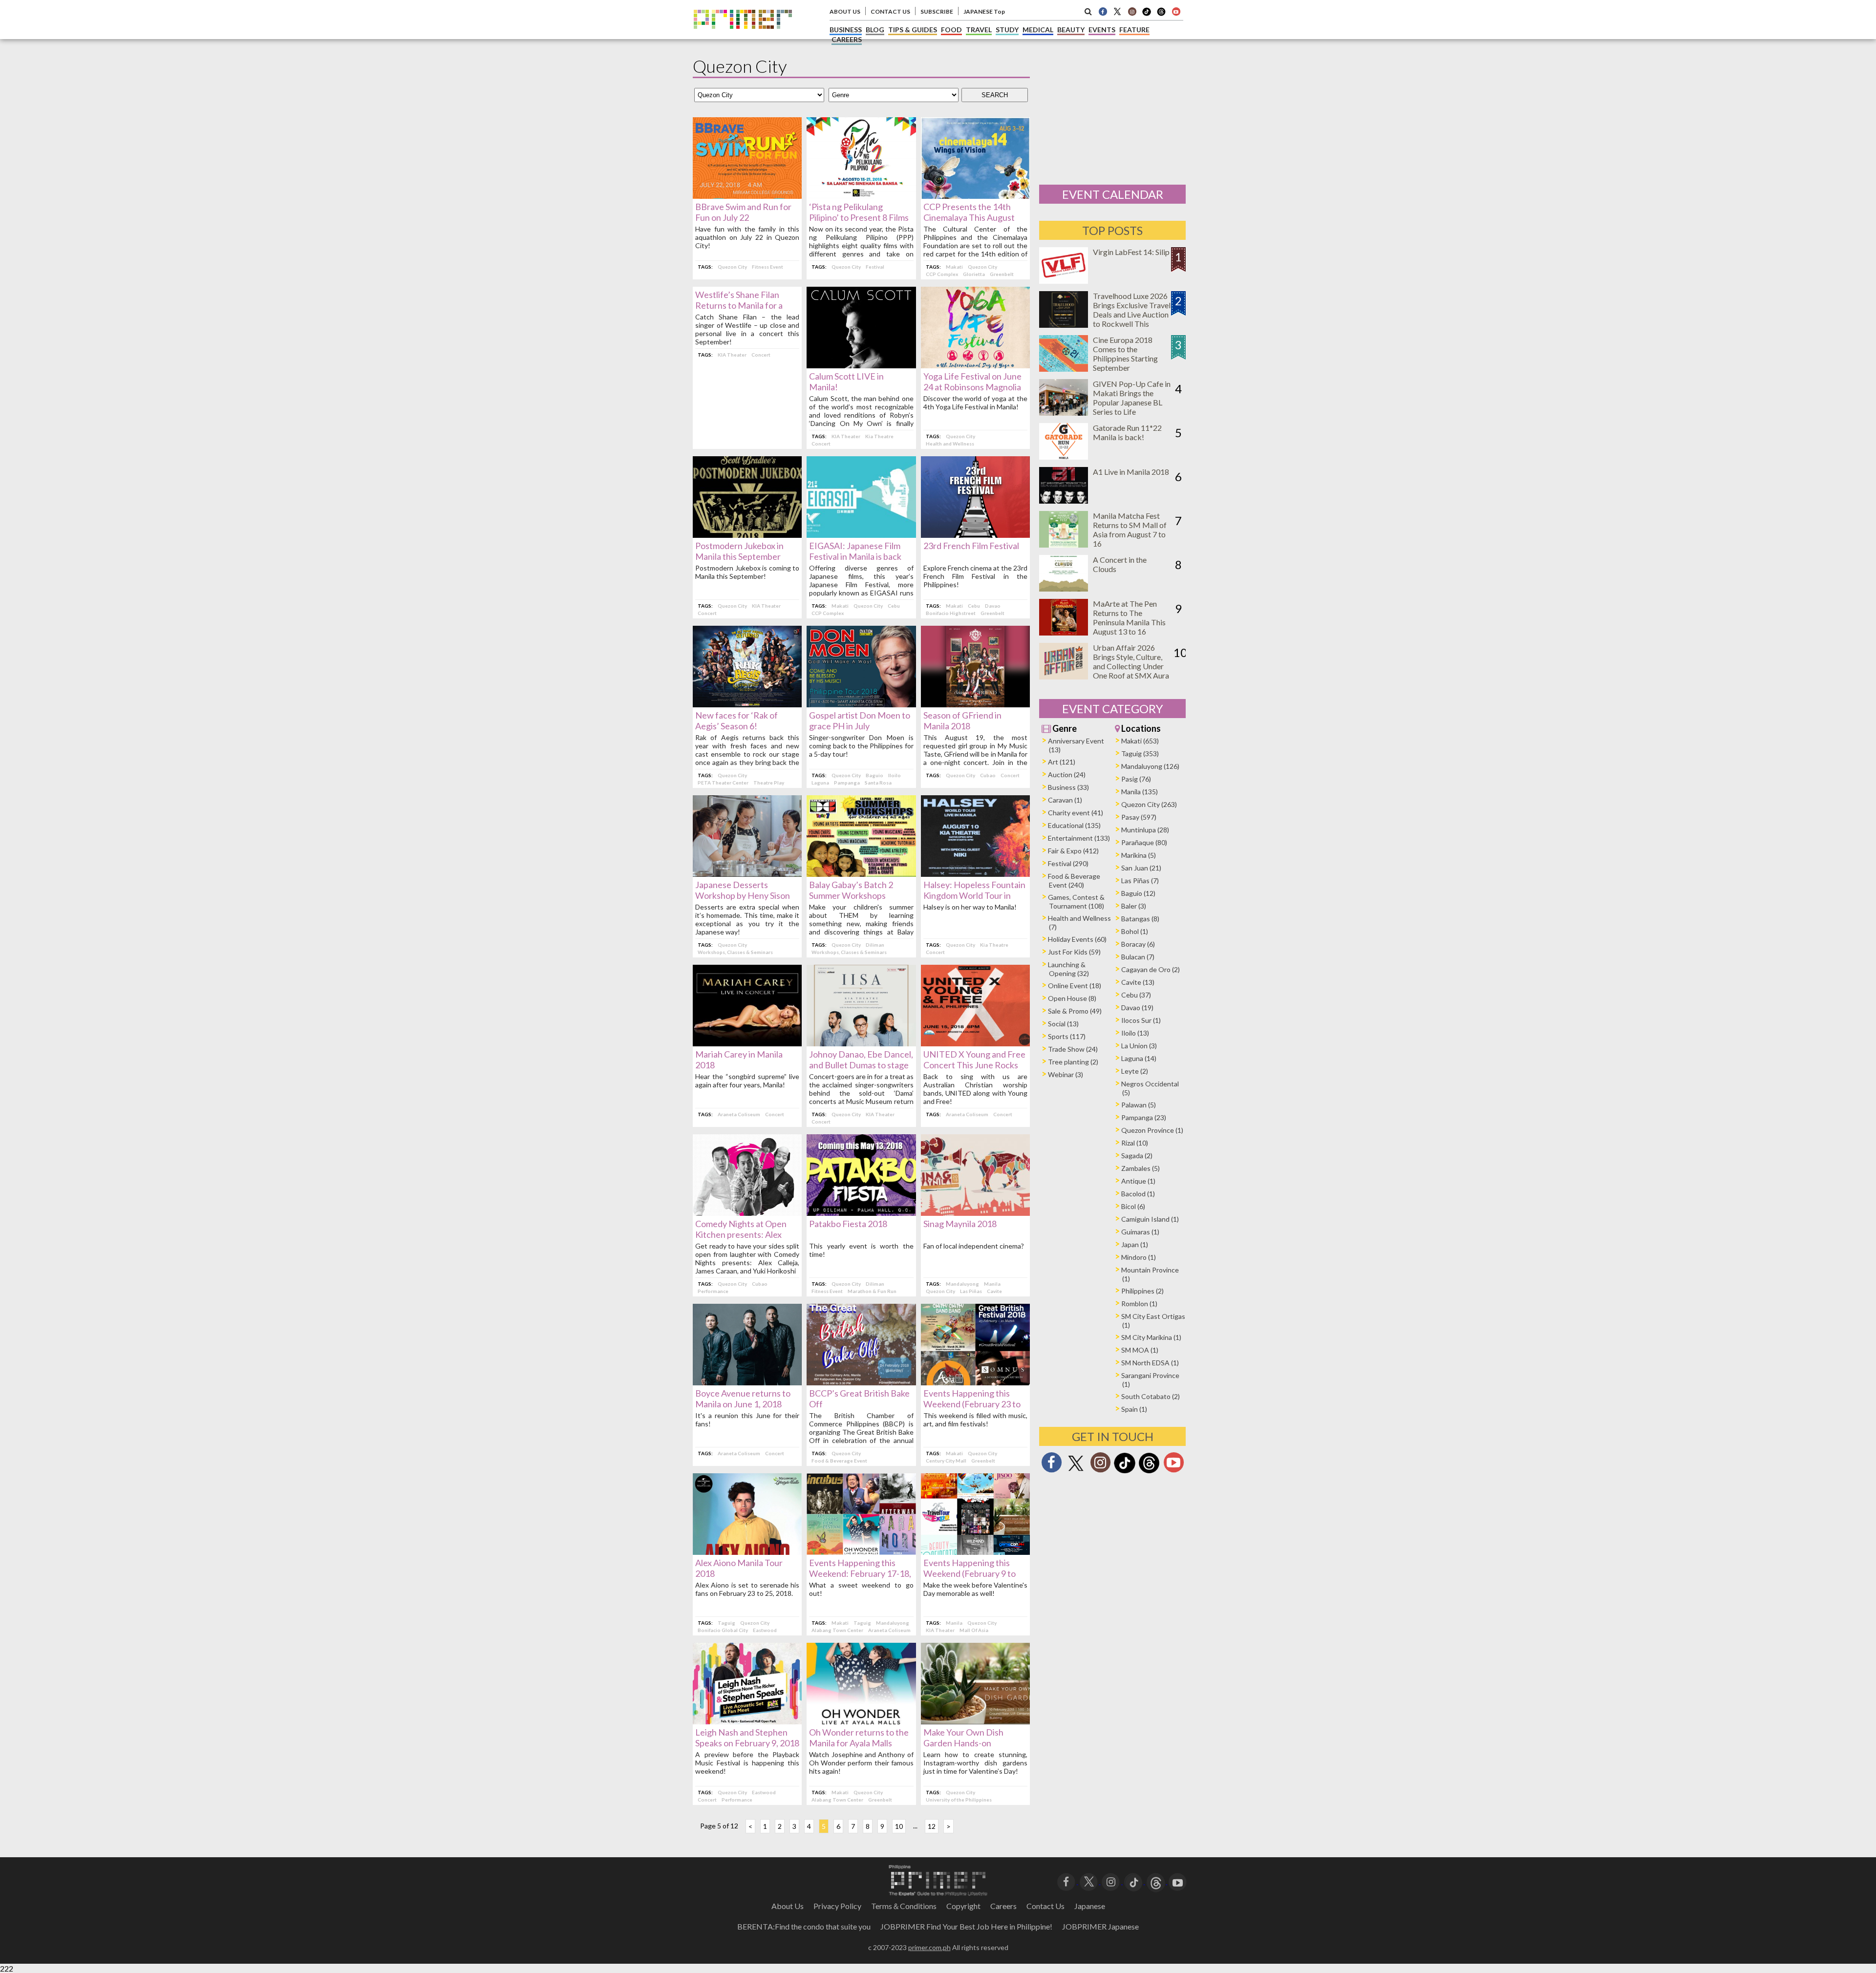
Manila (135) (1140, 792)
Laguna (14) (1139, 1058)
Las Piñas (971, 1291)
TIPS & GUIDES (913, 30)
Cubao (988, 775)
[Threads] (1149, 1472)
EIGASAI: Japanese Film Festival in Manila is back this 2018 (855, 556)
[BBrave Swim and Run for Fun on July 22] (747, 196)
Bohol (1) (1135, 931)
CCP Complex (942, 274)
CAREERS (847, 39)
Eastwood (765, 1630)
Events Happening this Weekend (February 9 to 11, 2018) (970, 1573)
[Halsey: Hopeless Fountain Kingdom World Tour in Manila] (975, 874)
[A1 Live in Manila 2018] (1064, 500)
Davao (993, 606)
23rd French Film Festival (971, 546)
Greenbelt (1002, 274)
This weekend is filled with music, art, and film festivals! (975, 1420)
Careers (1003, 1906)
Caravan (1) (1065, 800)
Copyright (963, 1906)
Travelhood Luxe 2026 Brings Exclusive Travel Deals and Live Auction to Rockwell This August (1132, 314)
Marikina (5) (1139, 855)
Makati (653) (1140, 741)
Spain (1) (1134, 1409)
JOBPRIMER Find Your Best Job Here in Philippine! (966, 1926)
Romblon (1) (1139, 1304)
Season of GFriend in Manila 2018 (962, 721)
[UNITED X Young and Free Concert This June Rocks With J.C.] (975, 1043)
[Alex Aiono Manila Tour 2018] (747, 1552)
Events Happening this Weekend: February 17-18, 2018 (860, 1573)
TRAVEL (979, 30)
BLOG (875, 30)
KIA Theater (732, 355)
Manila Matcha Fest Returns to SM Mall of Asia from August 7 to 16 (1130, 530)
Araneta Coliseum (739, 1114)
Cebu (894, 606)
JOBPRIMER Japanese (1100, 1926)
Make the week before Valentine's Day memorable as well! (975, 1589)
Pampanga (847, 783)
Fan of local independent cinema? (974, 1246)
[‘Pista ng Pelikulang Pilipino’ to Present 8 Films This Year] (861, 196)
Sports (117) (1067, 1036)
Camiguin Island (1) (1150, 1219)
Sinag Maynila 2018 (960, 1224)
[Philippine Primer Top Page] (743, 36)
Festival (875, 267)
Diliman (875, 945)
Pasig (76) (1136, 779)
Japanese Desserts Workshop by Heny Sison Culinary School (743, 895)
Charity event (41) (1076, 813)
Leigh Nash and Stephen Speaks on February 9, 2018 (747, 1738)
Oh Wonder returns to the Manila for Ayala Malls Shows (859, 1743)
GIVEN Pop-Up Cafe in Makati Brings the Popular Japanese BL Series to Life (1132, 398)
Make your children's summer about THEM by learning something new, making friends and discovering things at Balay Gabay (861, 923)
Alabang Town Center (837, 1630)
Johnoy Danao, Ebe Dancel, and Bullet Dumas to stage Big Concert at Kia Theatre (861, 1065)
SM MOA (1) (1140, 1350)
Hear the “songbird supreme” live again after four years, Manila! (747, 1081)
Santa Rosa (878, 783)
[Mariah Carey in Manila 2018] (747, 1043)
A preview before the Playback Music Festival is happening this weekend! (747, 1763)
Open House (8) (1072, 998)
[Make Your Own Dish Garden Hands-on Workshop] (975, 1721)
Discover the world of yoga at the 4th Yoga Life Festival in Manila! (975, 403)
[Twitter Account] (1117, 11)
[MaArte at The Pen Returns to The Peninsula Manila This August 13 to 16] (1064, 632)
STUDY (1007, 30)
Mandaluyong (962, 1284)
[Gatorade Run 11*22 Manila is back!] (1064, 456)
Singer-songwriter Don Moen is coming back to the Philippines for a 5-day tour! (861, 746)
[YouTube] (1178, 1881)
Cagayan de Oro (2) (1151, 969)
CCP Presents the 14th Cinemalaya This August (969, 212)
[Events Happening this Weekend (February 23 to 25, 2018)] (975, 1382)
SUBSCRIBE (937, 11)
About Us (788, 1906)
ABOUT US (845, 11)
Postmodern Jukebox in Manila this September (739, 551)
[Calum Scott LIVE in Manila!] (861, 365)
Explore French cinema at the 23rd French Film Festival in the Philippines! (975, 576)
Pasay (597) (1139, 817)
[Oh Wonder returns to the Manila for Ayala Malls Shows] (861, 1721)
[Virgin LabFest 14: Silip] (1064, 281)
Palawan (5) (1139, 1105)
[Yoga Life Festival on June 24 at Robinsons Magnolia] (975, 365)
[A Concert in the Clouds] (1064, 588)
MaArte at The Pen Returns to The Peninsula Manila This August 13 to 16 (1129, 617)
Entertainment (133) (1079, 838)
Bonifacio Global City (723, 1630)
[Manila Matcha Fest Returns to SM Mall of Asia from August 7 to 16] (1064, 544)
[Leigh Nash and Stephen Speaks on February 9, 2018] (747, 1721)
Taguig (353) (1140, 753)
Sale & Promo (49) (1075, 1011)
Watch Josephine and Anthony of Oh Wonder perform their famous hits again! (861, 1763)
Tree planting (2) (1073, 1062)
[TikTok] (1147, 15)
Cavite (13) (1138, 982)
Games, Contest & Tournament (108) (1076, 902)
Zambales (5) (1141, 1168)
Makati (954, 267)
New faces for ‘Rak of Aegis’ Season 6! (736, 721)
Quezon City (732, 267)
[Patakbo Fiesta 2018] (861, 1213)
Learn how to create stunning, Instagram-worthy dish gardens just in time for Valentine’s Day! (975, 1763)
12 (932, 1826)
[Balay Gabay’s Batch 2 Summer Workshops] (861, 874)
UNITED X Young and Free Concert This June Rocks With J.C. (974, 1065)
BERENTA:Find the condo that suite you (804, 1926)
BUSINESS (846, 30)
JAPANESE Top (984, 11)
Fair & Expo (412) (1073, 851)
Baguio (874, 775)
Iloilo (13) (1135, 1033)
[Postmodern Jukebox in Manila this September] (747, 535)
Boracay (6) (1138, 944)
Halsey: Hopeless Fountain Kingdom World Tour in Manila (974, 895)
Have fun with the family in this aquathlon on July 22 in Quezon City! (747, 237)
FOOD (951, 30)
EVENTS (1102, 30)
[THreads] (1161, 15)
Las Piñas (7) (1140, 880)
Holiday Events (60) (1077, 939)
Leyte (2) (1135, 1071)
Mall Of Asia (974, 1630)
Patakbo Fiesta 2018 (848, 1224)
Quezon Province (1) (1152, 1130)
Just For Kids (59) (1074, 952)
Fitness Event (767, 267)
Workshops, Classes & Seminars (735, 952)
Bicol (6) (1133, 1206)
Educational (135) (1074, 825)
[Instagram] (1132, 11)
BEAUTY (1071, 30)
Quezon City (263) (1149, 804)
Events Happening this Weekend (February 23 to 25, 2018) (972, 1404)
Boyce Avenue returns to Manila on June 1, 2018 (743, 1399)
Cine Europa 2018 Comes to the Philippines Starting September (1125, 354)
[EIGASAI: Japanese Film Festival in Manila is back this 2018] (861, 535)
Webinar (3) (1066, 1074)
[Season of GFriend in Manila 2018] (975, 704)
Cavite (994, 1291)
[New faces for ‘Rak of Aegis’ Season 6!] (747, 704)
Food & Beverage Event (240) (1074, 880)
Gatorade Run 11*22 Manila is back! (1127, 432)
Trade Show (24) (1073, 1049)
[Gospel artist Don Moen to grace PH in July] (861, 704)
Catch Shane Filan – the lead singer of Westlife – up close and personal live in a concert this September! (747, 329)
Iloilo (895, 775)
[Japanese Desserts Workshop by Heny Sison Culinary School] (747, 874)
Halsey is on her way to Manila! (970, 907)
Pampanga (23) (1144, 1117)
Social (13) (1063, 1024)
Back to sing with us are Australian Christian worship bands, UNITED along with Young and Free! (975, 1089)
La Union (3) (1139, 1046)
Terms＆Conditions (904, 1906)
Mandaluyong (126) (1150, 766)
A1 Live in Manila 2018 (1131, 472)
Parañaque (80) (1144, 842)
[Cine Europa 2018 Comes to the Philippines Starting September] (1064, 369)
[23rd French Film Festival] (975, 535)
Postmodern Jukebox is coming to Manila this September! (747, 572)
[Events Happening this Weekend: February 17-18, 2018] (861, 1552)
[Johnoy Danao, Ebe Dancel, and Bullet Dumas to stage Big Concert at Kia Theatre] (861, 1043)
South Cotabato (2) (1151, 1396)
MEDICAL (1038, 30)
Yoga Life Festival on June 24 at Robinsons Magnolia (972, 382)
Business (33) (1068, 787)
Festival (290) (1068, 863)
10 (899, 1826)
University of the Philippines (959, 1800)
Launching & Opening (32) (1068, 969)
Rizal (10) (1135, 1143)
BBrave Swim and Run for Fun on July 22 (743, 212)
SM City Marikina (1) (1151, 1337)
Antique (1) (1138, 1181)
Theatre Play (769, 783)
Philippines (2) (1142, 1291)
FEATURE (1134, 30)
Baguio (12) (1138, 893)
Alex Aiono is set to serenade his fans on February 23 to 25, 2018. (747, 1589)
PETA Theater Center (723, 783)
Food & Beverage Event (839, 1461)
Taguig (726, 1623)
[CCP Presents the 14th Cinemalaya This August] (975, 196)
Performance (713, 1291)
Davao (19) (1137, 1008)
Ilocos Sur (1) (1141, 1020)
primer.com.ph (929, 1947)
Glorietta (974, 274)
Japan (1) (1135, 1244)
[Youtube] (1176, 11)
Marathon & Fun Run (872, 1291)
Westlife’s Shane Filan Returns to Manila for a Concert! (739, 305)
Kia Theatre (879, 436)
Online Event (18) (1075, 986)
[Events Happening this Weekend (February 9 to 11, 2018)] (975, 1552)
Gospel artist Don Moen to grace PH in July (860, 721)
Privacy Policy (837, 1906)
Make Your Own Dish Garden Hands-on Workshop (963, 1743)
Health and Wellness (950, 444)
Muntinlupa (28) (1145, 830)
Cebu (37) (1136, 995)
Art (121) (1062, 762)
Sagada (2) (1137, 1156)
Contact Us (1045, 1906)
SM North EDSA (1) (1150, 1363)
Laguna (820, 783)
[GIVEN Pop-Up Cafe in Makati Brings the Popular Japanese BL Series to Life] (1064, 413)
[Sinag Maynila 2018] (975, 1213)
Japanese (1090, 1906)
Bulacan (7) (1138, 957)
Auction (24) (1067, 774)
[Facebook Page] (1103, 11)
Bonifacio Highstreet (951, 613)
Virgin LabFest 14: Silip (1131, 252)
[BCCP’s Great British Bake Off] (861, 1382)
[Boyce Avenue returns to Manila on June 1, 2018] (747, 1382)
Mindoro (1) (1139, 1257)
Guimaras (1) (1140, 1232)
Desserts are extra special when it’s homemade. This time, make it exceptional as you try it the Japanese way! (747, 919)
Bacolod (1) (1138, 1194)
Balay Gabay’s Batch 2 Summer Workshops (851, 890)
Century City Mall (946, 1461)
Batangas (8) (1140, 919)
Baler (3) (1134, 906)
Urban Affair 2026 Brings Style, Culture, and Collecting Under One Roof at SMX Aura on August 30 (1131, 666)
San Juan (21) (1141, 868)
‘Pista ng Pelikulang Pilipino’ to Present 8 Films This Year (859, 217)
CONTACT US (890, 11)
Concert (761, 355)
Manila (992, 1284)
